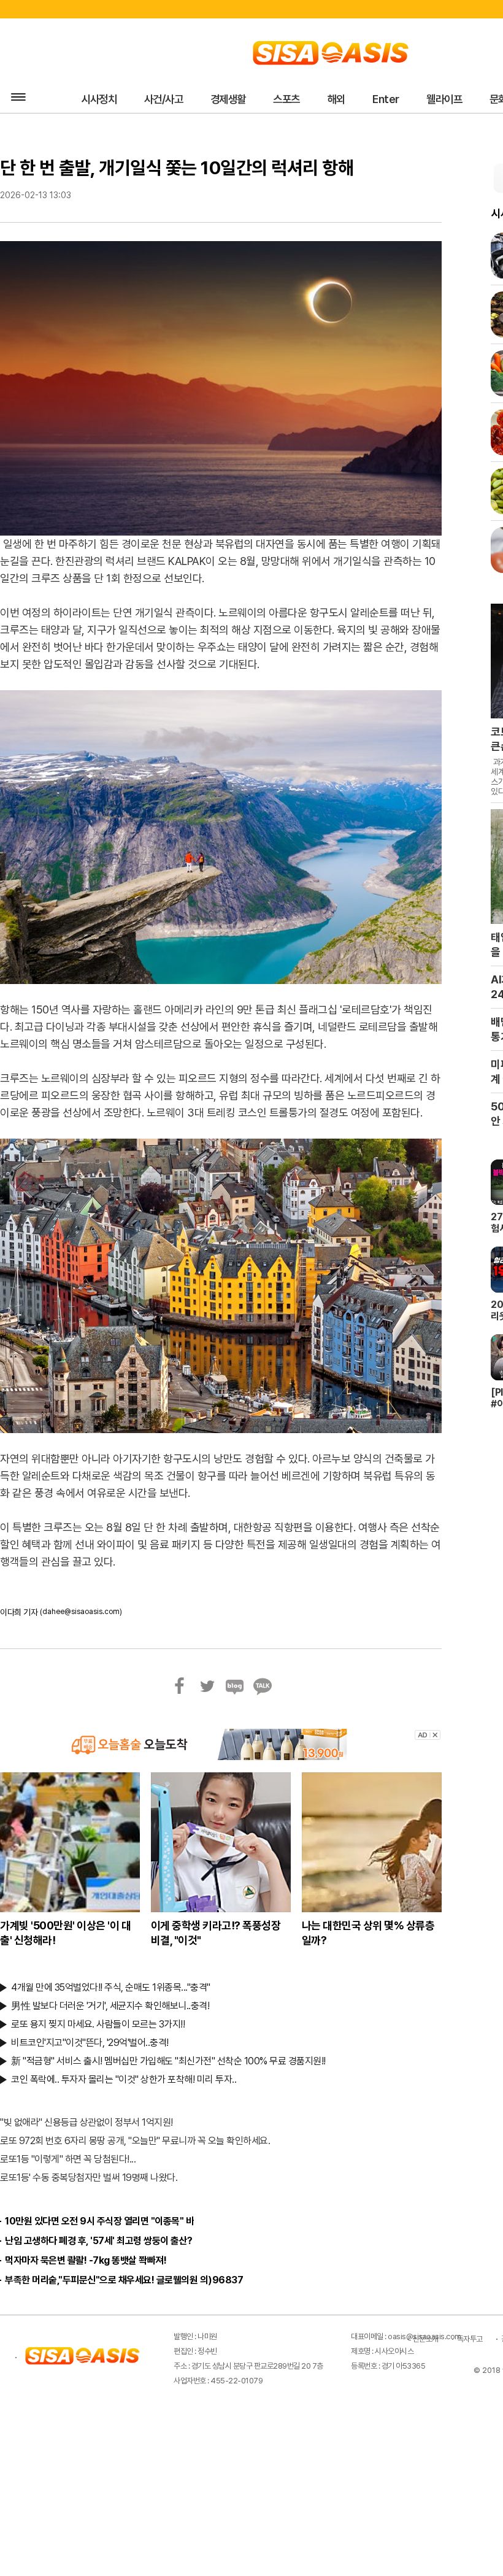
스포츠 (269, 98)
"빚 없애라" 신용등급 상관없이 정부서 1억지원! (86, 2120)
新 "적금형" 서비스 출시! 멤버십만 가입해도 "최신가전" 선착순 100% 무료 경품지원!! (168, 2059)
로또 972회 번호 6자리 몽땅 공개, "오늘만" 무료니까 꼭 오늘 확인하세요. (135, 2138)
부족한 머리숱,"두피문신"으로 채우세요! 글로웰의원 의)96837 (124, 2278)
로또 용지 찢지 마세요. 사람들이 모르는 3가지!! (98, 2022)
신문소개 (426, 2336)
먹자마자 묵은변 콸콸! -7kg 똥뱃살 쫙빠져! (86, 2258)
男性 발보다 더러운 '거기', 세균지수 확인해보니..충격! (110, 2003)
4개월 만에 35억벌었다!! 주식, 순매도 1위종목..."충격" (111, 1985)
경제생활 (215, 98)
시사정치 (96, 98)
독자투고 (470, 2336)
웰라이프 (412, 98)
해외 (314, 98)
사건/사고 (156, 98)
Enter (359, 98)
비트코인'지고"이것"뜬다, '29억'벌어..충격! (90, 2040)
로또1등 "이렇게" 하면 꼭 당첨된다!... (68, 2157)
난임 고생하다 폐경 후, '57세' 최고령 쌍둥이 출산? (99, 2238)
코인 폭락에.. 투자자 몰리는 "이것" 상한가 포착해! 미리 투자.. (124, 2077)
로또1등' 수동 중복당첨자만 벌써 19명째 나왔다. (89, 2175)
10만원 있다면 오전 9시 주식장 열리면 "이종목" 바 (99, 2219)
